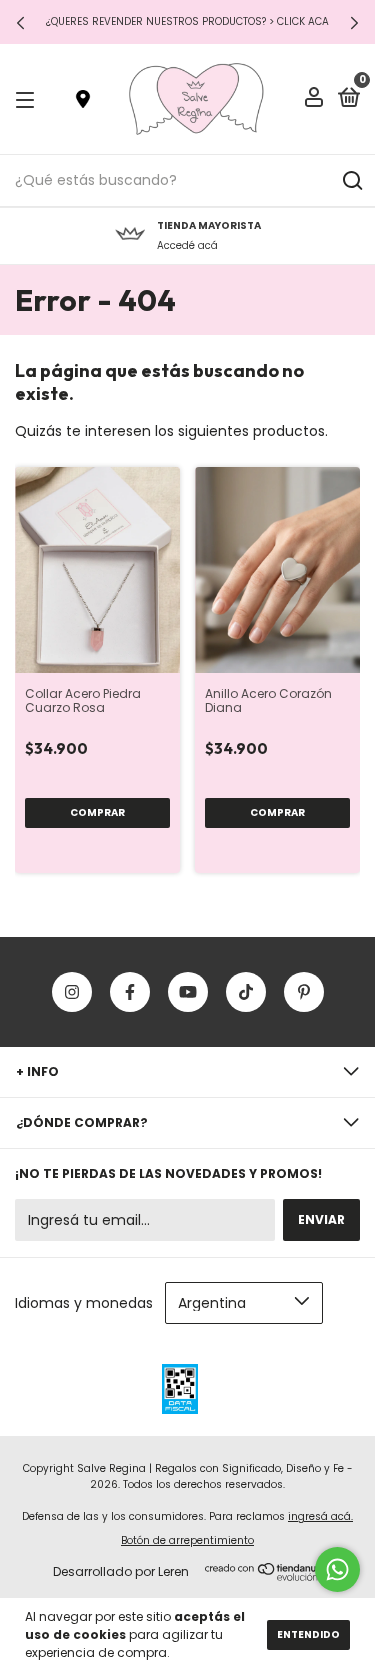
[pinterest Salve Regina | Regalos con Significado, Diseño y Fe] (304, 992)
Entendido (308, 1634)
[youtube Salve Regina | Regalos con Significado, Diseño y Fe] (188, 992)
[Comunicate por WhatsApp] (337, 1569)
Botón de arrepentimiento (187, 1540)
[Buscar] (351, 181)
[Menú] (28, 99)
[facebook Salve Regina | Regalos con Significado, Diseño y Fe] (130, 992)
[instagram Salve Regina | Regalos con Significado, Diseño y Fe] (72, 992)
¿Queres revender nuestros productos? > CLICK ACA (187, 21)
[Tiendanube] (267, 1576)
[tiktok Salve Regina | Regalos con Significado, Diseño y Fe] (246, 992)
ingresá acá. (320, 1516)
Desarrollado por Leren (121, 1571)
